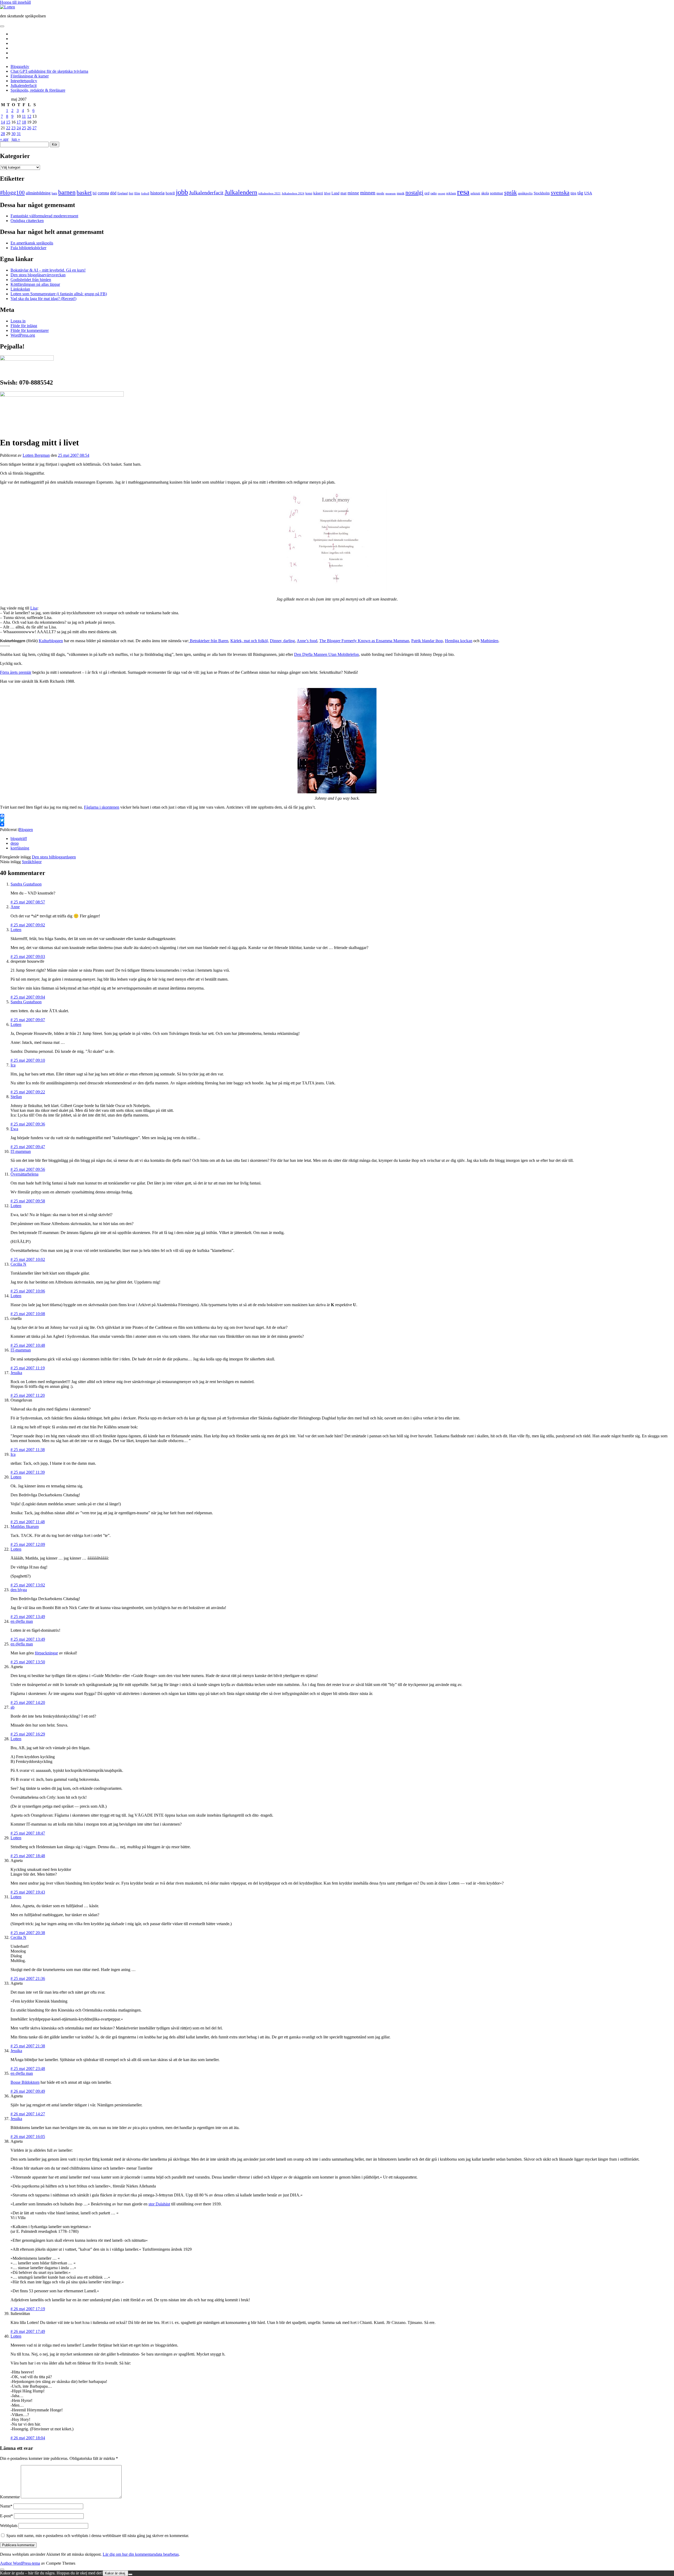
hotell (170, 193)
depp (15, 843)
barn (54, 193)
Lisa (34, 608)
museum (391, 193)
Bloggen (26, 830)
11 (24, 116)
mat (343, 193)
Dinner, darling (282, 641)
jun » (16, 139)
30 (13, 134)
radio (434, 193)
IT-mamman (21, 1151)
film (137, 193)
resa (463, 192)
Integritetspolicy (24, 81)
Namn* (6, 2506)
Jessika (16, 1373)
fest (131, 193)
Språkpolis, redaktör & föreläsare (38, 90)
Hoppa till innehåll (15, 2)
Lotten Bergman (36, 455)
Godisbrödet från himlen (31, 280)
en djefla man (22, 1621)
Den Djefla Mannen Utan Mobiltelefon (326, 654)
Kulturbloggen (51, 641)
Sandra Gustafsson (26, 884)
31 (19, 134)
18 (24, 122)
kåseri (318, 193)
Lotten (16, 930)
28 (3, 134)
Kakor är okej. (115, 2573)
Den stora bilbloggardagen (54, 857)
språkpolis (525, 193)
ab (13, 1707)
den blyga (19, 1590)
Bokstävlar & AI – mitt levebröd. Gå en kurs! (48, 270)
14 (3, 122)
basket (84, 193)
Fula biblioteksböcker (28, 248)
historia (157, 193)
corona (103, 193)
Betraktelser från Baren (209, 641)
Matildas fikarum (25, 1527)
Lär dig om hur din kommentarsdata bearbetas (141, 2554)
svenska (560, 193)
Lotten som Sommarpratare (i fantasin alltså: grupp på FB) (59, 294)
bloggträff (19, 839)
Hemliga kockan (459, 641)
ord (427, 193)
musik (401, 193)
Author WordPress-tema (20, 2563)
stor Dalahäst (159, 2204)
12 (29, 116)
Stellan (16, 1097)
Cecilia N (18, 1264)
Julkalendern (241, 192)
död (113, 193)
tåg (580, 193)
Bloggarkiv (20, 67)
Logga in (18, 321)
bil (95, 193)
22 (8, 128)
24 (19, 128)
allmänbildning (38, 193)
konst (309, 193)
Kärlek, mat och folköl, (250, 641)
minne (353, 193)
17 (19, 122)
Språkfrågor (32, 862)
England (123, 193)
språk (511, 193)
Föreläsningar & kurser (30, 76)
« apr (4, 139)
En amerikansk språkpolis (32, 243)
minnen (368, 193)
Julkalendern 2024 (293, 193)
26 (29, 128)
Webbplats (9, 2526)
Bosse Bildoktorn (25, 2082)
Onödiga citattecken (27, 221)
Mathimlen (489, 641)
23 (13, 128)
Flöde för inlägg (24, 326)
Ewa (14, 1129)
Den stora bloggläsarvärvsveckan (38, 275)
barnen (67, 192)
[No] (130, 2574)
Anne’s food (307, 641)
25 (24, 128)
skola (485, 193)
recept (442, 193)
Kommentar (10, 2497)
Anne (15, 907)
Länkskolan (20, 289)
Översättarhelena (24, 1174)
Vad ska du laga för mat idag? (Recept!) (43, 299)
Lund (335, 193)
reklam (451, 193)
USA (588, 193)
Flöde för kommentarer (30, 330)
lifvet (327, 193)
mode (380, 193)
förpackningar (46, 1653)
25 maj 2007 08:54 (74, 455)
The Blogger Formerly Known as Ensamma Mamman (364, 641)
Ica (13, 1065)
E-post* (6, 2516)
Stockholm (542, 193)
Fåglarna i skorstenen (102, 807)
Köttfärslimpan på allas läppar (35, 284)
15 (8, 122)
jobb (182, 192)
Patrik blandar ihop (427, 641)
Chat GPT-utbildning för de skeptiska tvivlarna (49, 71)
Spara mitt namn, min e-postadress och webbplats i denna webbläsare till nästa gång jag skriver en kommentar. (98, 2536)
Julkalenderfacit (24, 85)
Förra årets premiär (16, 672)
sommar (497, 193)
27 (34, 128)
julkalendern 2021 (269, 193)
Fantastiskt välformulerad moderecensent (44, 216)
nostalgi (414, 193)
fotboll (145, 193)
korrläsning (20, 848)
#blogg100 (12, 193)
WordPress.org (23, 335)
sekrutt (475, 193)
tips (573, 193)
